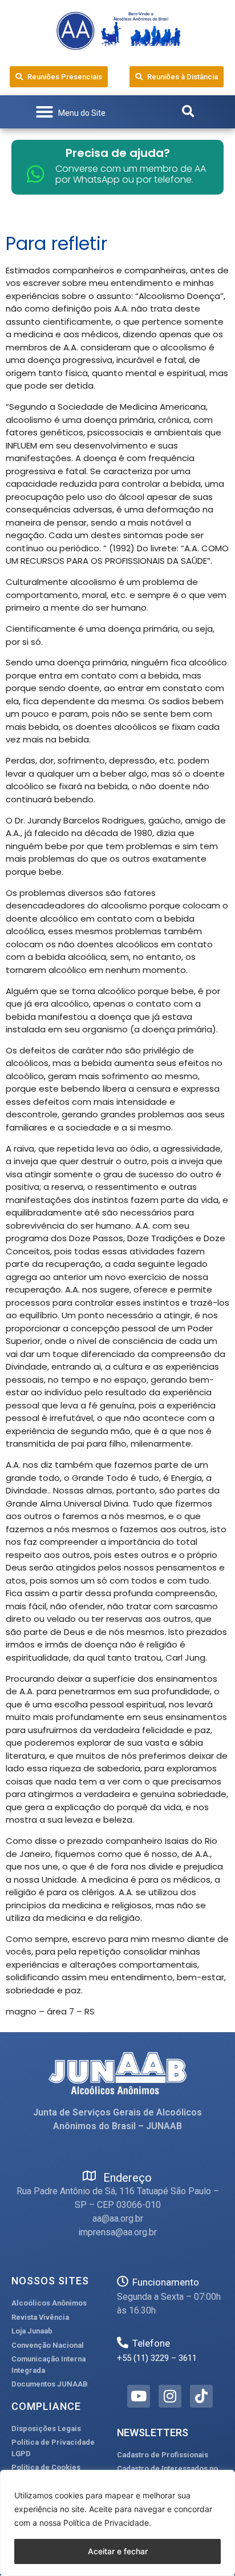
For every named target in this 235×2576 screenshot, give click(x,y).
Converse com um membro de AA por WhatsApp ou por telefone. (131, 174)
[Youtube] (139, 2396)
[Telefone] (123, 2343)
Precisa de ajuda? (118, 153)
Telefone (151, 2343)
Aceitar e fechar (118, 2551)
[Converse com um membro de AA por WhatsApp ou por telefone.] (36, 174)
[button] (70, 112)
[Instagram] (170, 2396)
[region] (117, 2523)
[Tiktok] (201, 2396)
